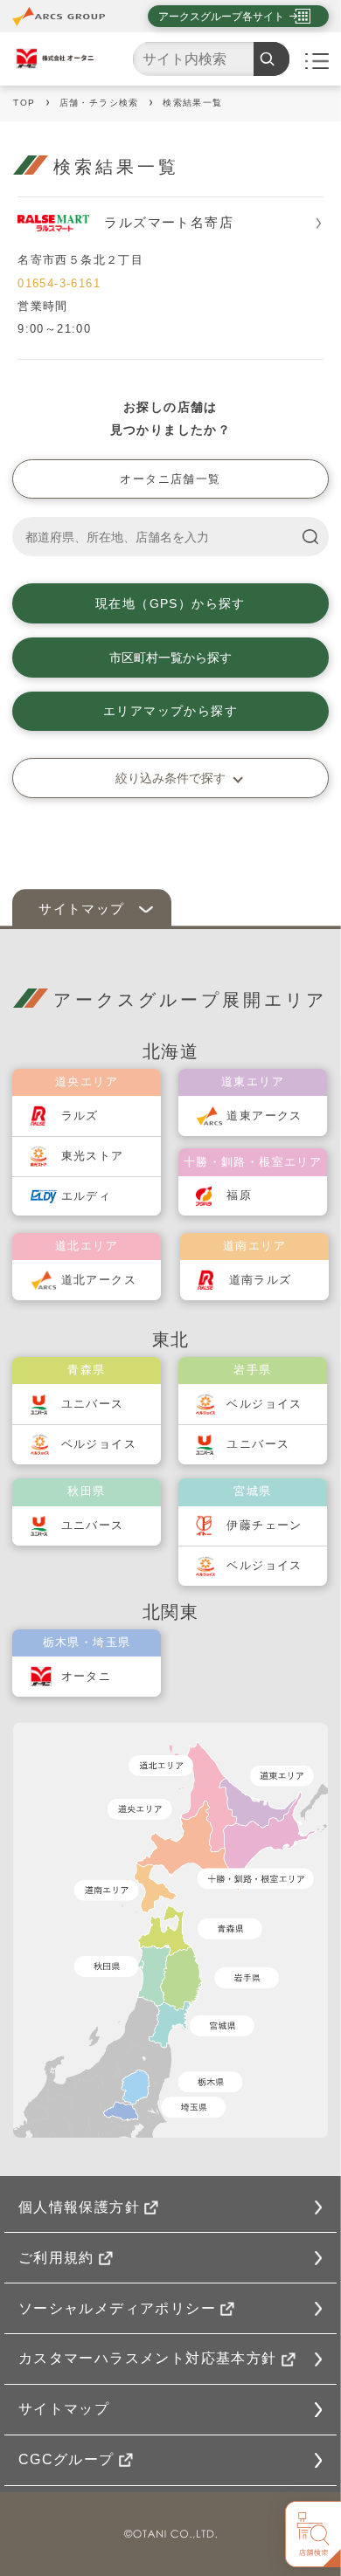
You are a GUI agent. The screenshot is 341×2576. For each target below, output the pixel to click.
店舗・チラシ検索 (99, 103)
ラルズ (80, 1116)
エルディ (87, 1196)
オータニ (87, 1676)
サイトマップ (64, 2409)
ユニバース (93, 1404)
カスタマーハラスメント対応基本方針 (148, 2358)
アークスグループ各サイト (221, 17)
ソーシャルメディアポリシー (117, 2308)
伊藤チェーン (264, 1525)
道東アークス (264, 1116)
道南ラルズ (261, 1280)
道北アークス (99, 1280)
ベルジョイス (99, 1444)
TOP (24, 103)
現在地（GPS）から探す (170, 603)
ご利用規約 (56, 2258)
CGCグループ (66, 2459)
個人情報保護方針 (79, 2207)
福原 (239, 1195)
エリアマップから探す (170, 711)
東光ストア (93, 1156)
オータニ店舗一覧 (170, 479)
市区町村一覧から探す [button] (170, 658)
